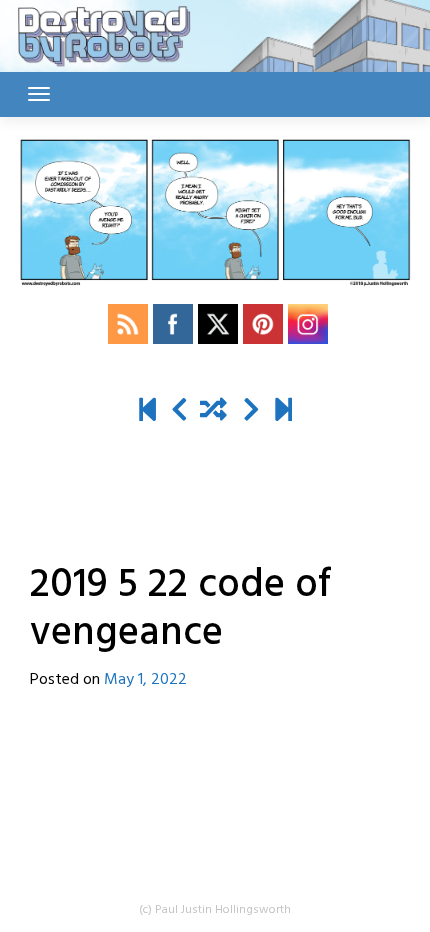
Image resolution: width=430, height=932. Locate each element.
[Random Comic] (213, 412)
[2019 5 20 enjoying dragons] (179, 412)
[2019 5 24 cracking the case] (251, 412)
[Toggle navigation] (39, 94)
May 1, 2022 (145, 680)
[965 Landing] (283, 412)
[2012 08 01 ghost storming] (147, 412)
